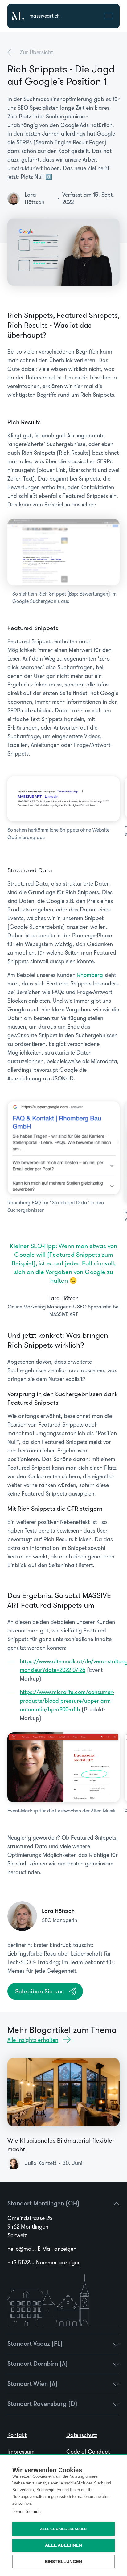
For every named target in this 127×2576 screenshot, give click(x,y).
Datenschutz (82, 2435)
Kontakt (17, 2435)
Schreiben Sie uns (39, 1991)
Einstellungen (64, 2562)
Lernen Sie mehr (27, 2511)
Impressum (21, 2452)
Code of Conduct (88, 2452)
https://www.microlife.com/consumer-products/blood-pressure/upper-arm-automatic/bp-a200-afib (67, 1701)
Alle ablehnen (63, 2545)
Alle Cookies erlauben (63, 2529)
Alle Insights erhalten (33, 2040)
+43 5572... (44, 2263)
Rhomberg (90, 975)
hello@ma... (42, 2249)
